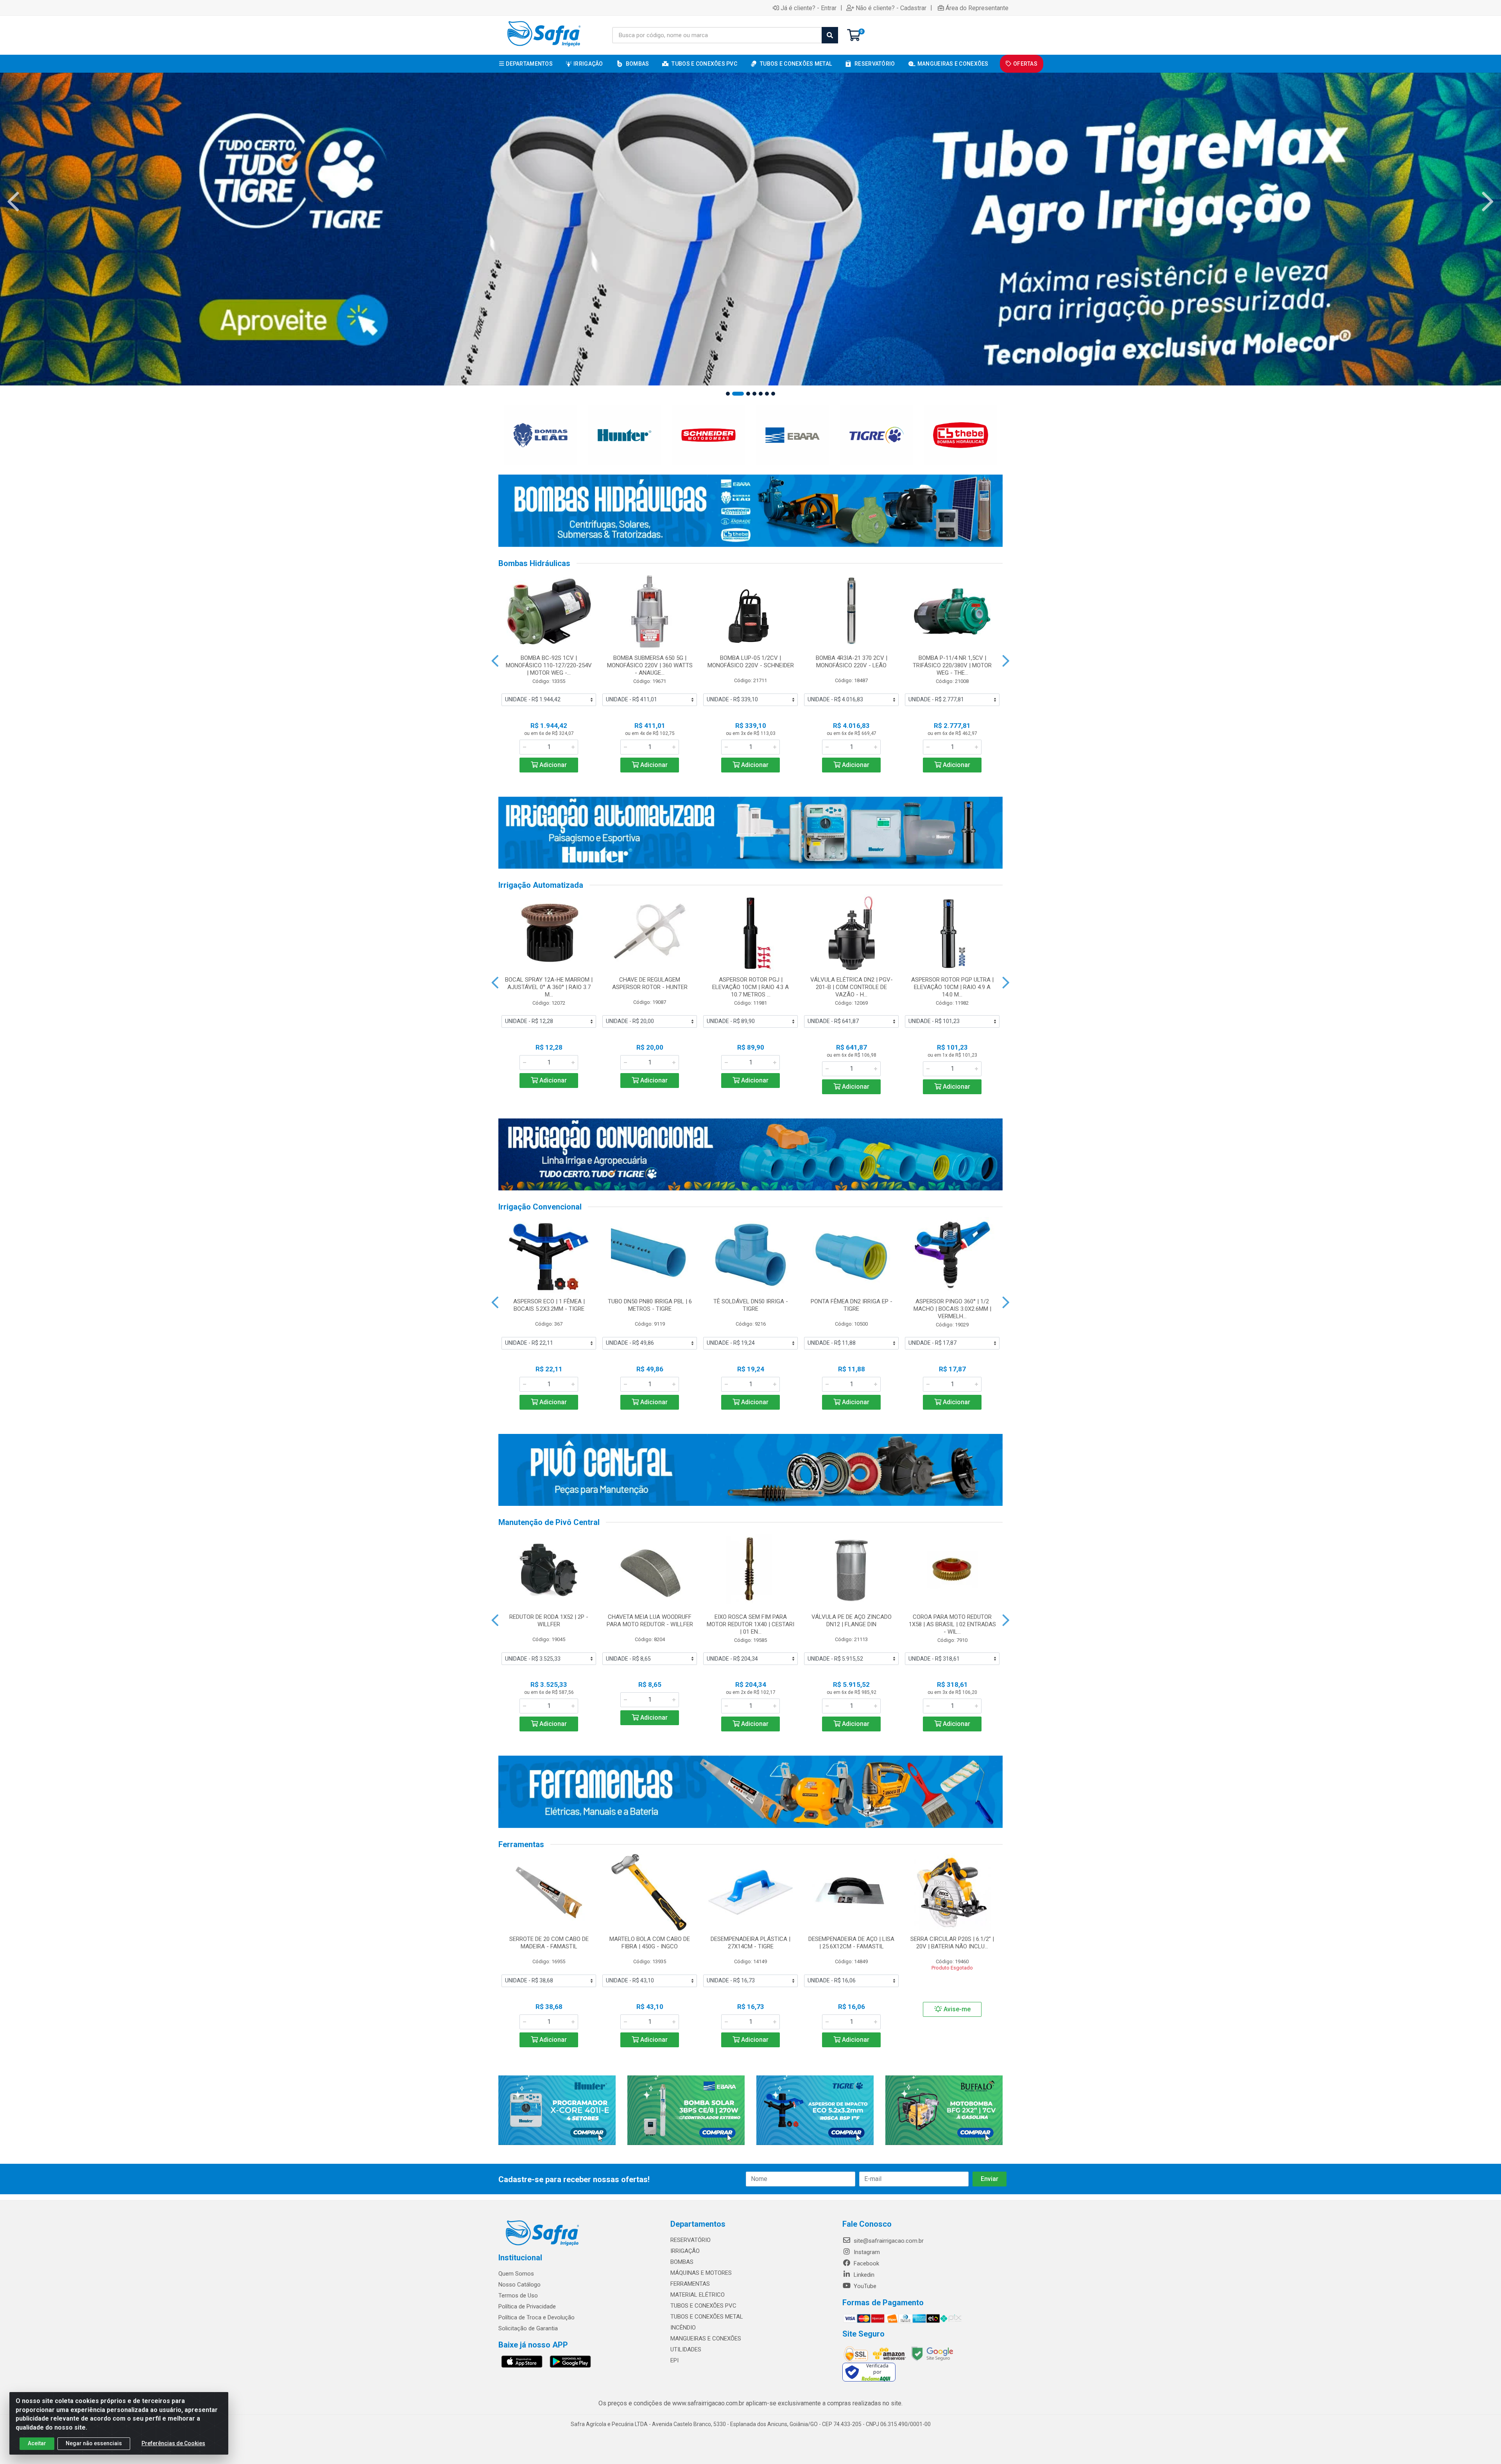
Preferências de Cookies (173, 2443)
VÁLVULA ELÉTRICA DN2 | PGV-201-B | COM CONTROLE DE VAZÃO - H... (852, 987)
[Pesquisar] (830, 35)
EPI (674, 2360)
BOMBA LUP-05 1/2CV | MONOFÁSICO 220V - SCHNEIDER (751, 662)
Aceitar (37, 2443)
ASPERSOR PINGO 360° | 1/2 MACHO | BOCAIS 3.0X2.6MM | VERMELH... (952, 1309)
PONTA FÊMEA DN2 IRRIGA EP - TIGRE (852, 1305)
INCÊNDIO (683, 2328)
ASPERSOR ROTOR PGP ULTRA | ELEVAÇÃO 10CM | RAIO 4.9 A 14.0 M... (952, 987)
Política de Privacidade (527, 2306)
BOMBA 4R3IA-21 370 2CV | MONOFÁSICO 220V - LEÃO (852, 662)
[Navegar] (13, 202)
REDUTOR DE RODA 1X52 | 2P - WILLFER (549, 1621)
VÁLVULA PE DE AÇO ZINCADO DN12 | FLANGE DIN (852, 1621)
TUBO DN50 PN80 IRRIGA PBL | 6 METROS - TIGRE (650, 1305)
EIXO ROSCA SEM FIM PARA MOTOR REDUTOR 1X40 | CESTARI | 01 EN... (750, 1624)
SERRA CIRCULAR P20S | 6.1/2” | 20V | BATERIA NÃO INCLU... (952, 1943)
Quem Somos (516, 2274)
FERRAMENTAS (690, 2284)
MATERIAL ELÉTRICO (698, 2295)
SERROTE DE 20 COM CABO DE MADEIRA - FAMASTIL (549, 1943)
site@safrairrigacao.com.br (888, 2241)
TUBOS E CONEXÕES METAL (707, 2317)
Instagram (866, 2252)
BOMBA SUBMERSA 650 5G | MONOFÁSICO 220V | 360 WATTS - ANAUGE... (650, 665)
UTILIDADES (686, 2349)
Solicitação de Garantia (528, 2328)
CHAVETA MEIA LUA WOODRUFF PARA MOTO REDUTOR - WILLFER (650, 1621)
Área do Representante (977, 8)
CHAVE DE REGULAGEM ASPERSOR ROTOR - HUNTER (650, 983)
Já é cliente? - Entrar (809, 8)
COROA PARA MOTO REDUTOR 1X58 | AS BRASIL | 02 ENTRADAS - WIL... (952, 1624)
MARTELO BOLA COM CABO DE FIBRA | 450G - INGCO (650, 1943)
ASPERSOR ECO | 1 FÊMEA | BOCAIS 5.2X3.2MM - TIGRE (549, 1305)
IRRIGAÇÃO (685, 2251)
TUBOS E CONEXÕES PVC (703, 2306)
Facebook (866, 2263)
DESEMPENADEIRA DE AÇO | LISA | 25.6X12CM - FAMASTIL (851, 1943)
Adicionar (552, 765)
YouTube (864, 2286)
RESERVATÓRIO (690, 2240)
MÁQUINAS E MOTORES (701, 2273)
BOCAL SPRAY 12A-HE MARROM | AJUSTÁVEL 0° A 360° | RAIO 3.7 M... (549, 987)
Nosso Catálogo (519, 2285)
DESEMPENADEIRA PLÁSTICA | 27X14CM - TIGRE (750, 1943)
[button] (728, 394)
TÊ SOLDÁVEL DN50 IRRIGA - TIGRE (751, 1305)
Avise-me (956, 2009)
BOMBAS (682, 2262)
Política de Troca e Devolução (536, 2317)
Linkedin (863, 2275)
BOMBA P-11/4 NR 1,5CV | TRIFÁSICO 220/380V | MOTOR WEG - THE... (952, 665)
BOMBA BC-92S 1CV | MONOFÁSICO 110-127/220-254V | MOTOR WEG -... (549, 665)
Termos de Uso (518, 2296)
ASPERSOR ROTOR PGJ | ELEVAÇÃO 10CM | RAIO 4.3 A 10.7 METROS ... (750, 987)
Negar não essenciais (94, 2443)
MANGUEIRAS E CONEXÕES (706, 2339)
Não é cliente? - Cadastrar (891, 8)
